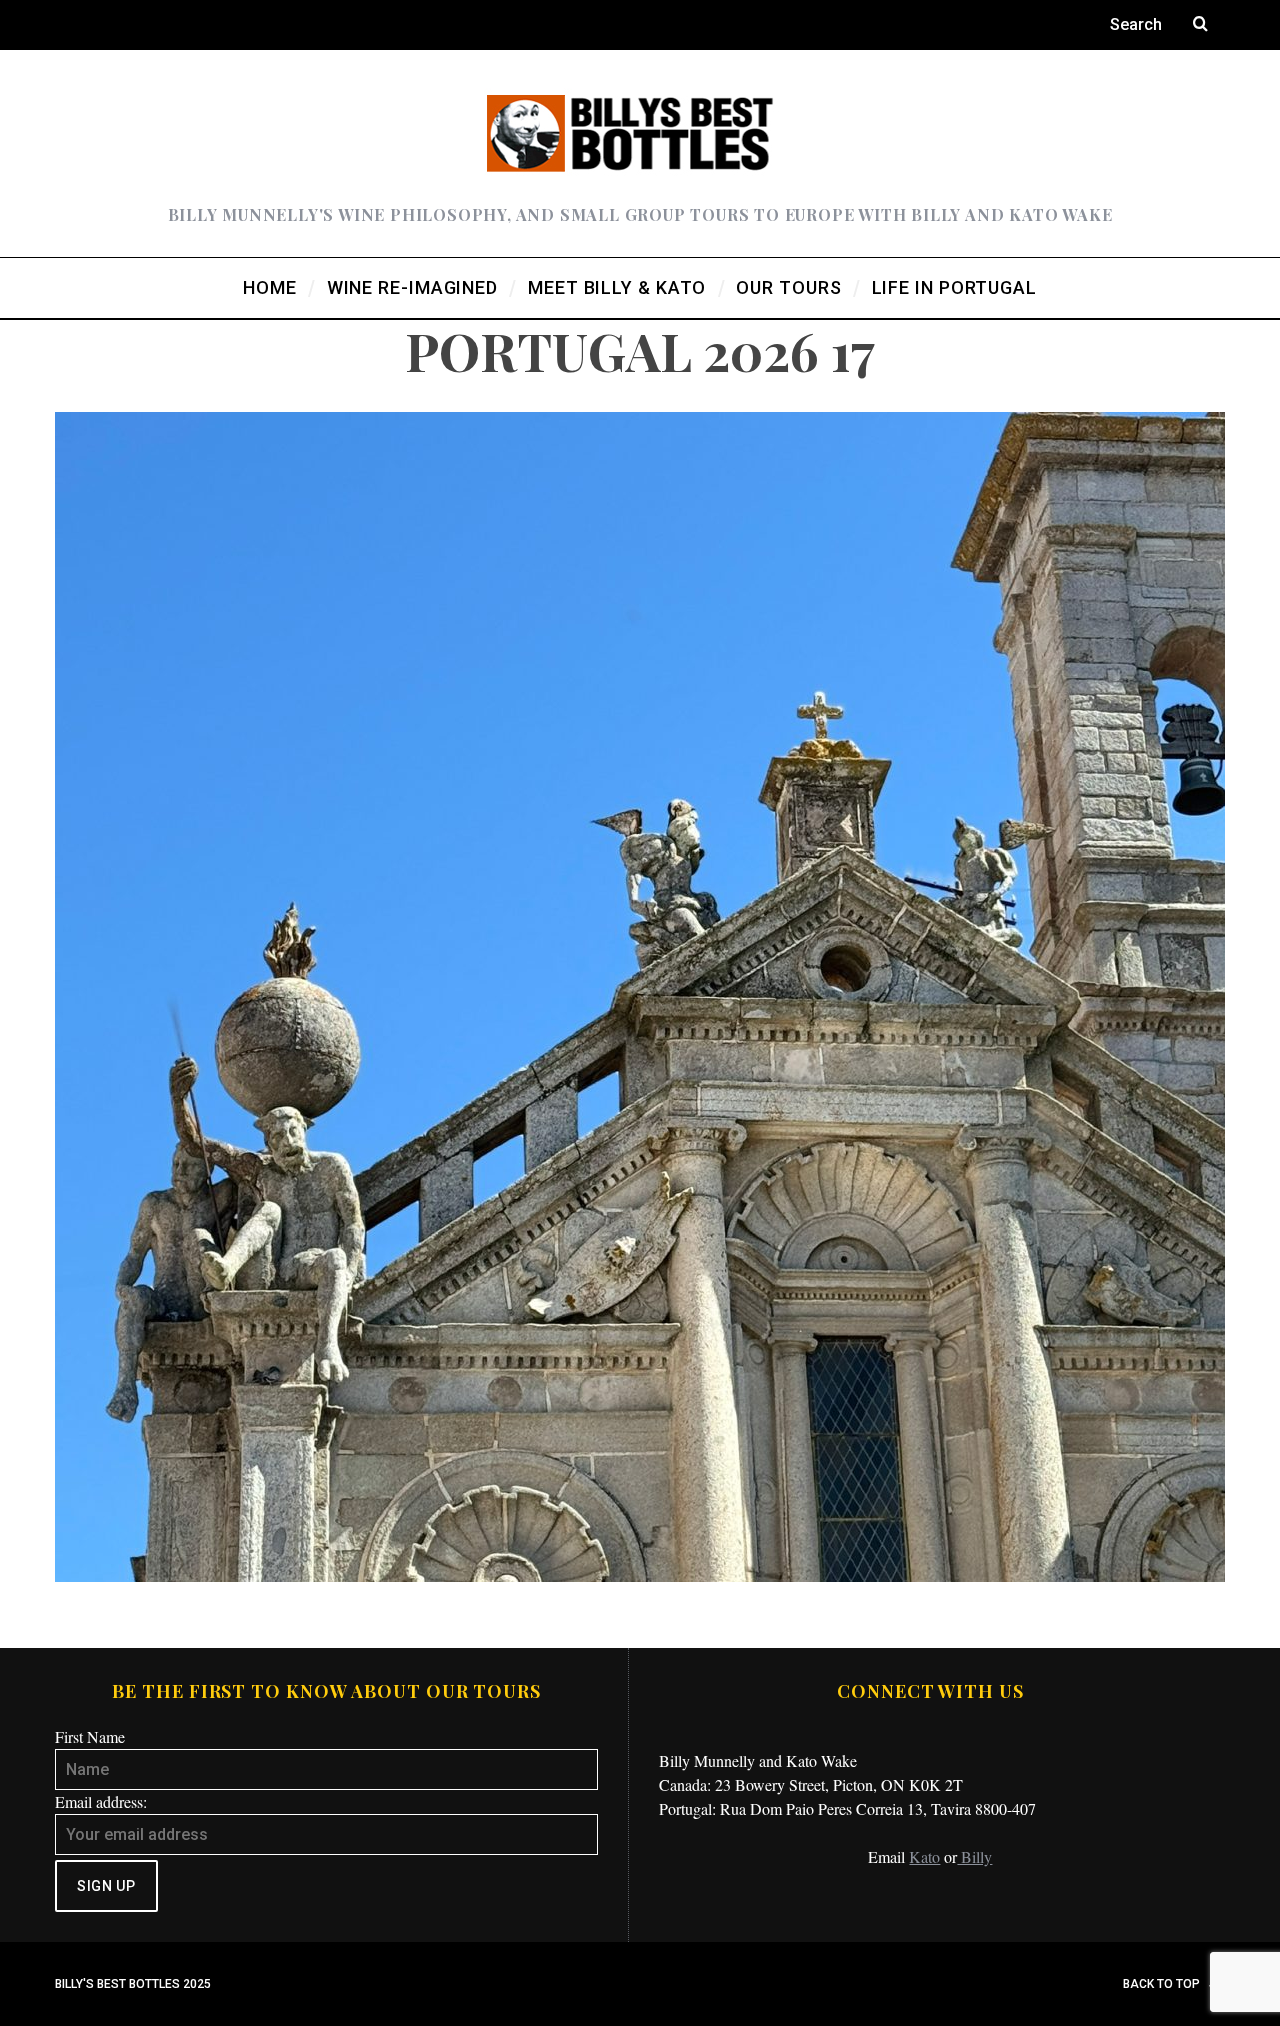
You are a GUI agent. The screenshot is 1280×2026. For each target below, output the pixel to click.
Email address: (101, 1801)
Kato (924, 1856)
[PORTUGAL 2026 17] (640, 1575)
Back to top (1163, 1984)
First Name (90, 1736)
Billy (974, 1856)
